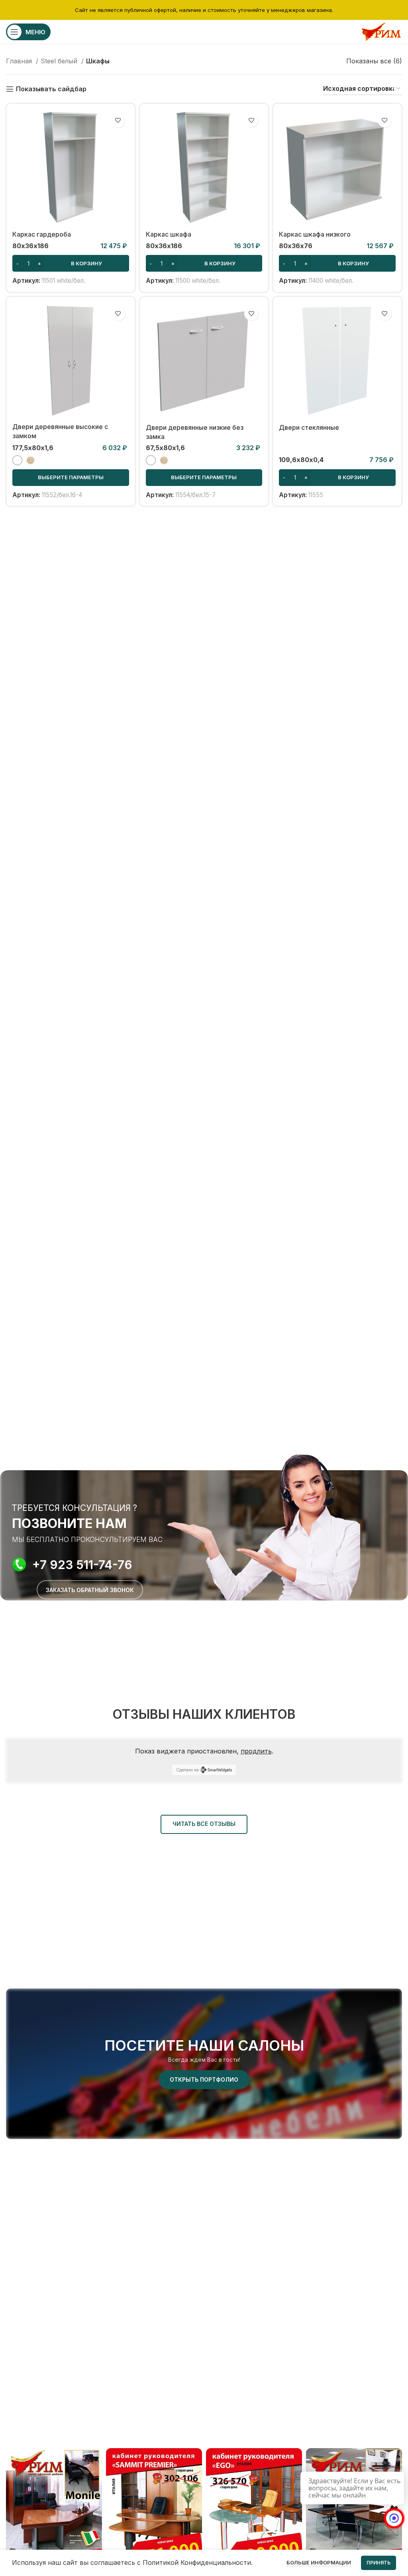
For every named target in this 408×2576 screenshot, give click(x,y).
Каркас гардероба (42, 234)
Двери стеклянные (309, 427)
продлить (256, 1751)
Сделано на (187, 1770)
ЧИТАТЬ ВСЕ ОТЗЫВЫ (204, 1824)
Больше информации (319, 2562)
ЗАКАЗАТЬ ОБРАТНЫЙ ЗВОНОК (90, 1590)
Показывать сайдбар (51, 89)
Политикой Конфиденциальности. (198, 2562)
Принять (379, 2563)
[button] (71, 263)
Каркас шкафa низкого (315, 234)
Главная (20, 61)
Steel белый (60, 61)
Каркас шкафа (169, 234)
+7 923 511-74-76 (82, 1565)
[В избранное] (118, 120)
